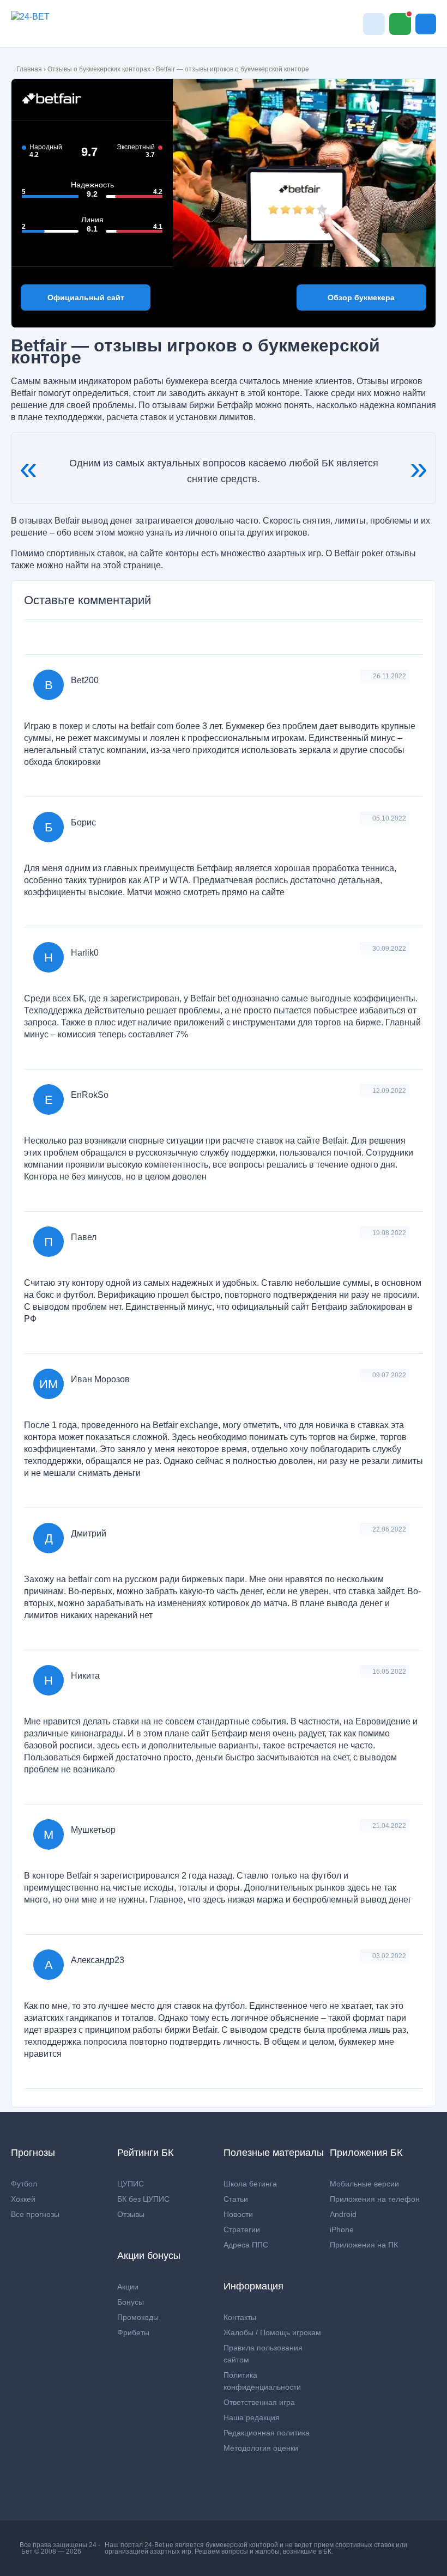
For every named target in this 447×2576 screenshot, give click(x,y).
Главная (29, 69)
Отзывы (131, 2214)
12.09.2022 (389, 1091)
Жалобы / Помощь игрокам (272, 2332)
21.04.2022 (389, 1826)
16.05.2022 (389, 1672)
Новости (238, 2214)
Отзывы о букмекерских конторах (99, 69)
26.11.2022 (389, 676)
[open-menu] (426, 24)
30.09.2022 (389, 949)
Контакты (240, 2317)
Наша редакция (252, 2417)
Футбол (24, 2184)
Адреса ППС (246, 2245)
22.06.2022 (389, 1529)
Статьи (236, 2199)
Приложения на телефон (375, 2199)
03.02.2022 (389, 1956)
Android (343, 2214)
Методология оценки (261, 2448)
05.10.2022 (389, 818)
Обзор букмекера (361, 297)
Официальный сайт (86, 297)
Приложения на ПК (364, 2245)
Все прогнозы (35, 2214)
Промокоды (138, 2317)
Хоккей (23, 2199)
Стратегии (242, 2229)
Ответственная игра (259, 2402)
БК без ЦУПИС (143, 2199)
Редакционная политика (267, 2433)
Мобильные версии (364, 2184)
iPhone (342, 2229)
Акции (128, 2287)
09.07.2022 (389, 1375)
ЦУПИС (131, 2184)
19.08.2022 (389, 1233)
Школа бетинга (250, 2184)
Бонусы (131, 2302)
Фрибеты (133, 2332)
